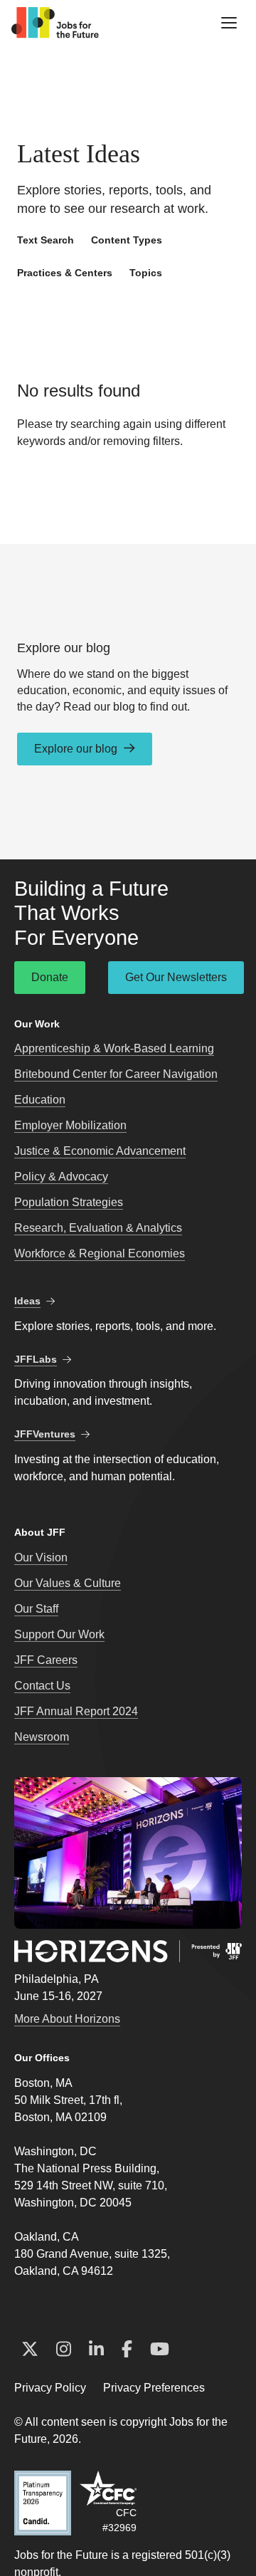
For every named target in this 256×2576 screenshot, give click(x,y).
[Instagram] (64, 2350)
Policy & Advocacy (61, 1177)
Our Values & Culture (68, 1583)
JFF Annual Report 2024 (76, 1711)
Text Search (46, 240)
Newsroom (42, 1737)
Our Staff (36, 1609)
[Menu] (229, 23)
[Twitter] (30, 2350)
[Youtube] (160, 2350)
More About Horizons (67, 2019)
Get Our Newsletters (176, 977)
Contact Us (42, 1686)
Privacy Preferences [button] (154, 2388)
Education (40, 1100)
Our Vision (41, 1557)
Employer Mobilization (70, 1125)
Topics (146, 273)
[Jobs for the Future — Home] (55, 23)
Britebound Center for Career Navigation (116, 1074)
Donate (50, 977)
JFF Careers (46, 1660)
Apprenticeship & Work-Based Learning (114, 1048)
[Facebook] (127, 2350)
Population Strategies (69, 1202)
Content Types (127, 240)
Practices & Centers (65, 273)
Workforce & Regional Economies (100, 1253)
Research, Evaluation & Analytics (98, 1228)
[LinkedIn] (96, 2350)
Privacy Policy (50, 2388)
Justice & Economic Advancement (100, 1151)
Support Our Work (59, 1634)
